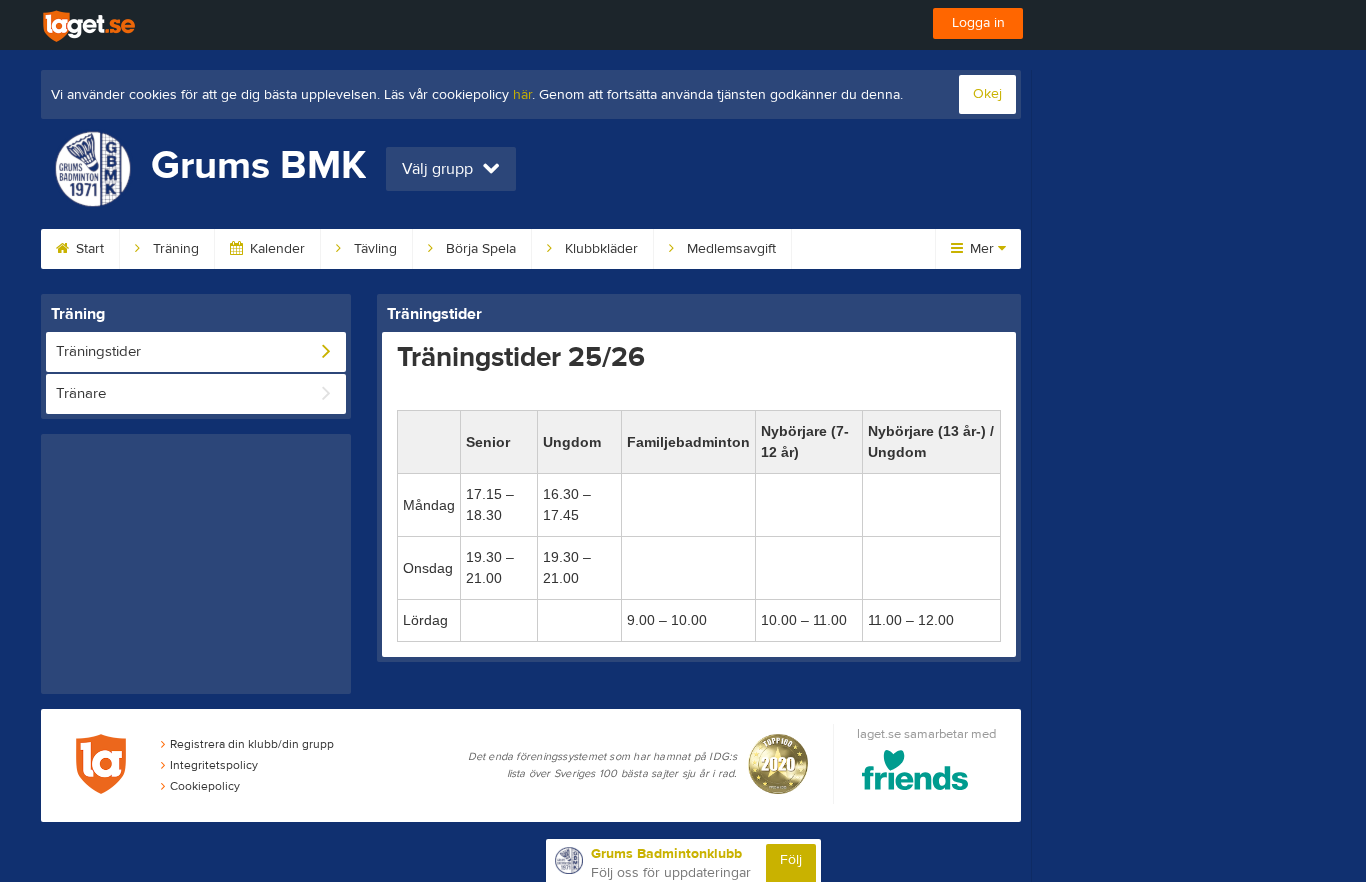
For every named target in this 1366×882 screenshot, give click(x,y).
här (522, 95)
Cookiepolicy (205, 786)
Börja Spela (479, 249)
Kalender (275, 249)
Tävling (373, 249)
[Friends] (915, 773)
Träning (174, 249)
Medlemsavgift (729, 249)
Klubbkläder (599, 249)
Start (88, 249)
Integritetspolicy (214, 765)
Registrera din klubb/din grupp (252, 744)
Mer (982, 249)
